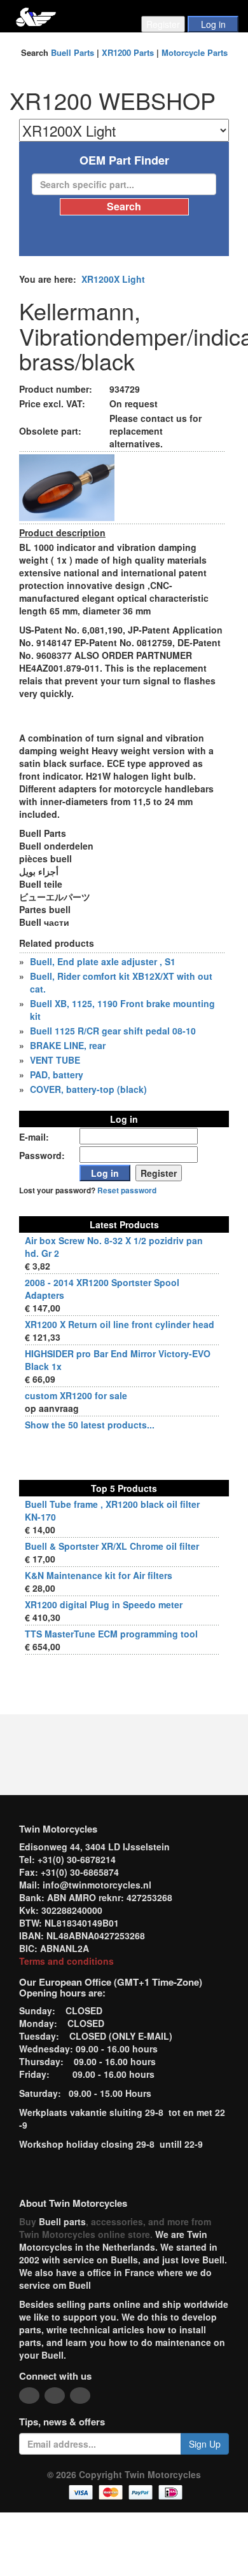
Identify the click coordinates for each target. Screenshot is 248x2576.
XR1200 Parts (128, 52)
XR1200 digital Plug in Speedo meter (104, 1604)
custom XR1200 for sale (76, 1395)
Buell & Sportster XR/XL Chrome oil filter (112, 1546)
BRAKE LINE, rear (68, 1045)
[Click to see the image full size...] (67, 486)
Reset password (127, 1190)
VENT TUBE (55, 1060)
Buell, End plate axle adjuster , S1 (103, 961)
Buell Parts (72, 52)
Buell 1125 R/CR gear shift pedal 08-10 (113, 1031)
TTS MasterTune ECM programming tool (111, 1634)
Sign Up (205, 2444)
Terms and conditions (66, 1961)
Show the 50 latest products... (90, 1425)
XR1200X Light (113, 279)
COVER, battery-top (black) (88, 1089)
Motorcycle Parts (195, 52)
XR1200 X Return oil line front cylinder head (120, 1324)
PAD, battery (57, 1074)
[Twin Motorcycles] (36, 16)
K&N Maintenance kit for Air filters (99, 1575)
